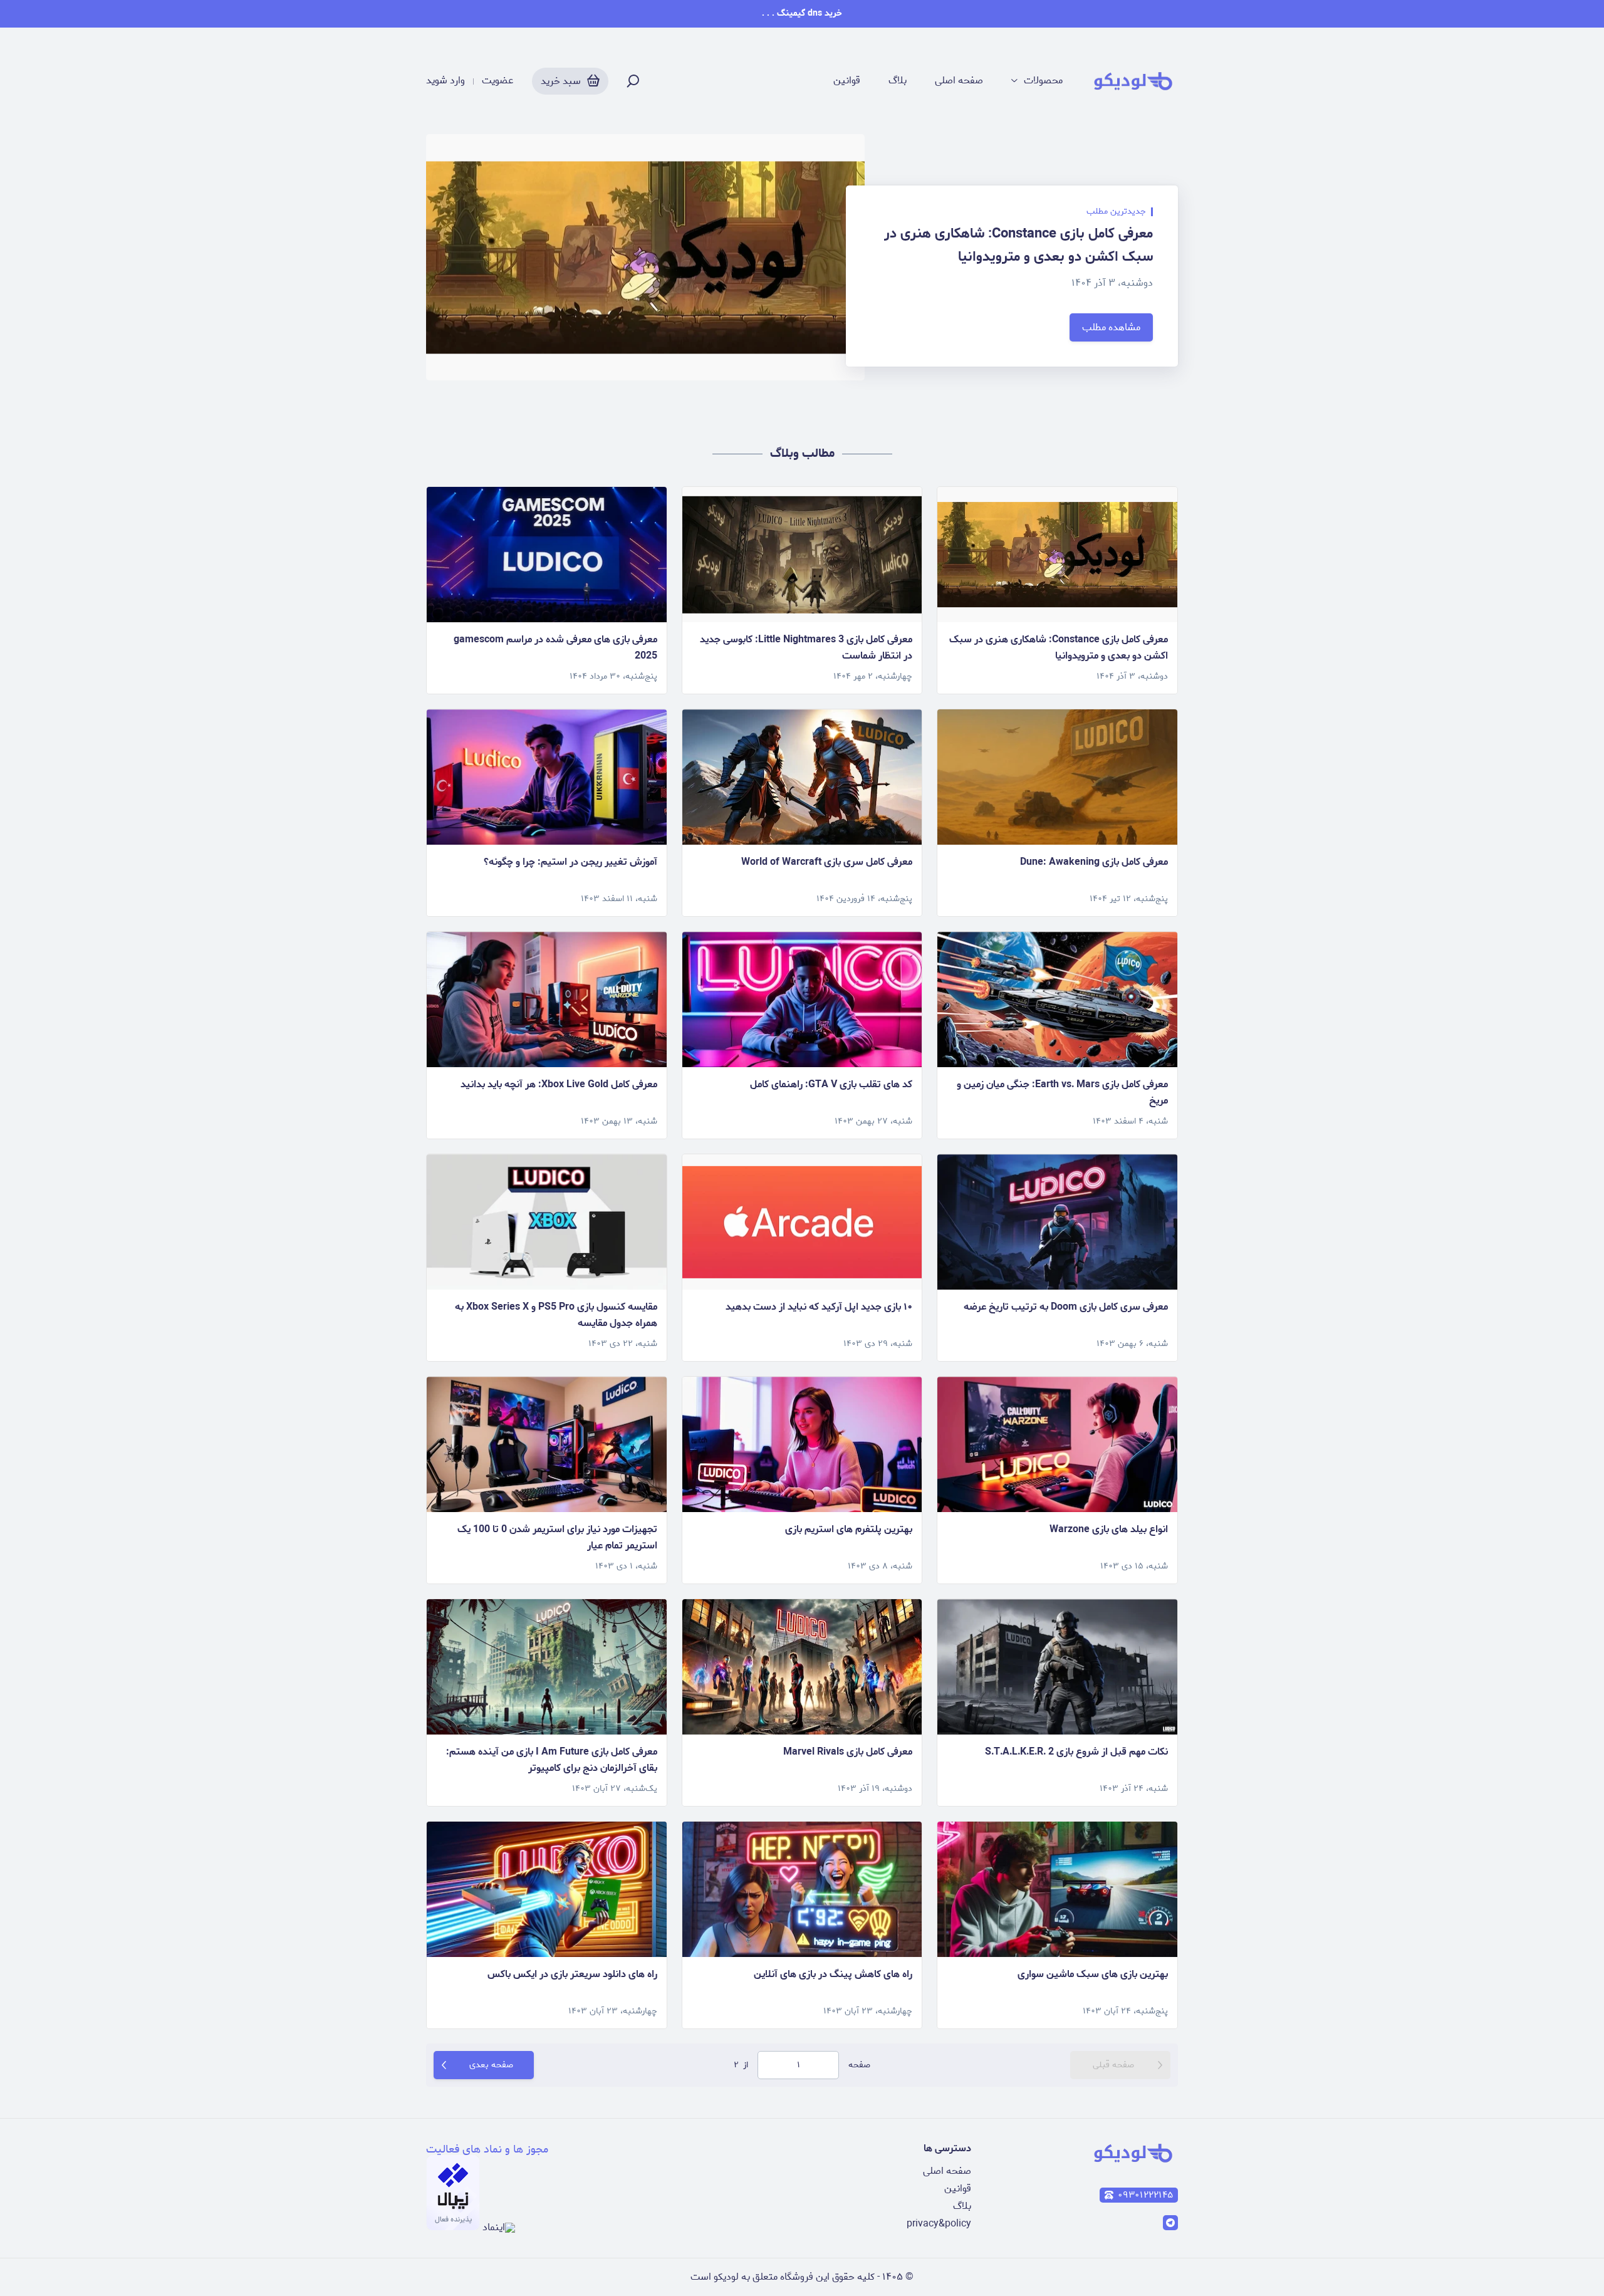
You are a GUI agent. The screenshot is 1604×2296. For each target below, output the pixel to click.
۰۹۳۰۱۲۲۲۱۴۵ (1145, 2195)
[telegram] (1170, 2223)
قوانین (847, 81)
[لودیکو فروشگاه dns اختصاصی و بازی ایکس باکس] (1133, 81)
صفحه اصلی (959, 81)
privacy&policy (939, 2224)
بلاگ (898, 81)
